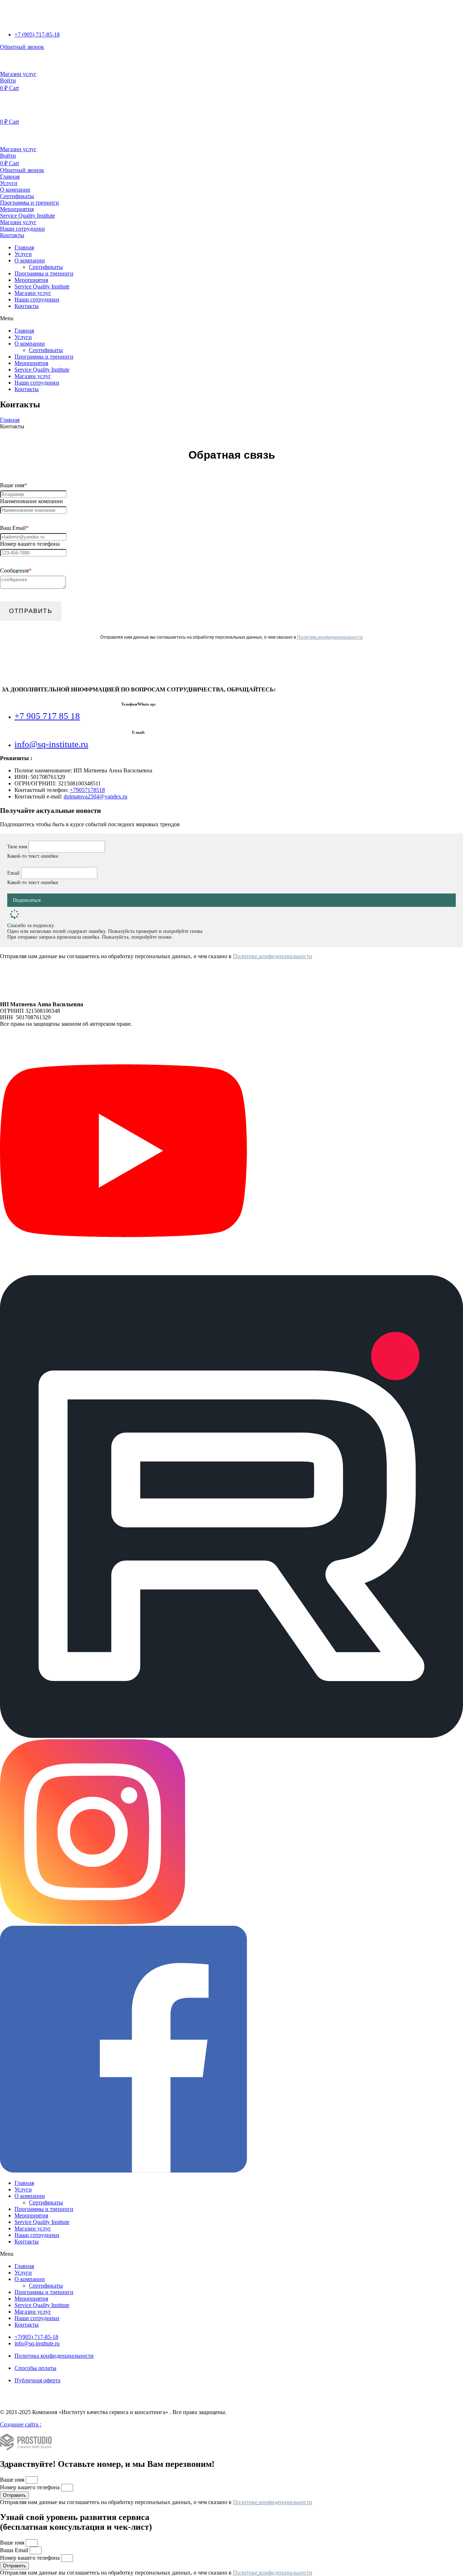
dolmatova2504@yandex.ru (95, 796)
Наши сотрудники (37, 299)
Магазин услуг (33, 293)
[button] (22, 47)
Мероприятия (31, 280)
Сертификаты (46, 267)
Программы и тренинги (44, 273)
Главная (24, 247)
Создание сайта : (21, 2424)
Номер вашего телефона (31, 2487)
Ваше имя (13, 2480)
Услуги (23, 254)
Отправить (31, 611)
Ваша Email (15, 2550)
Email (14, 873)
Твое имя (18, 847)
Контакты (27, 306)
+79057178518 (87, 790)
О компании (30, 260)
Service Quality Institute (42, 286)
